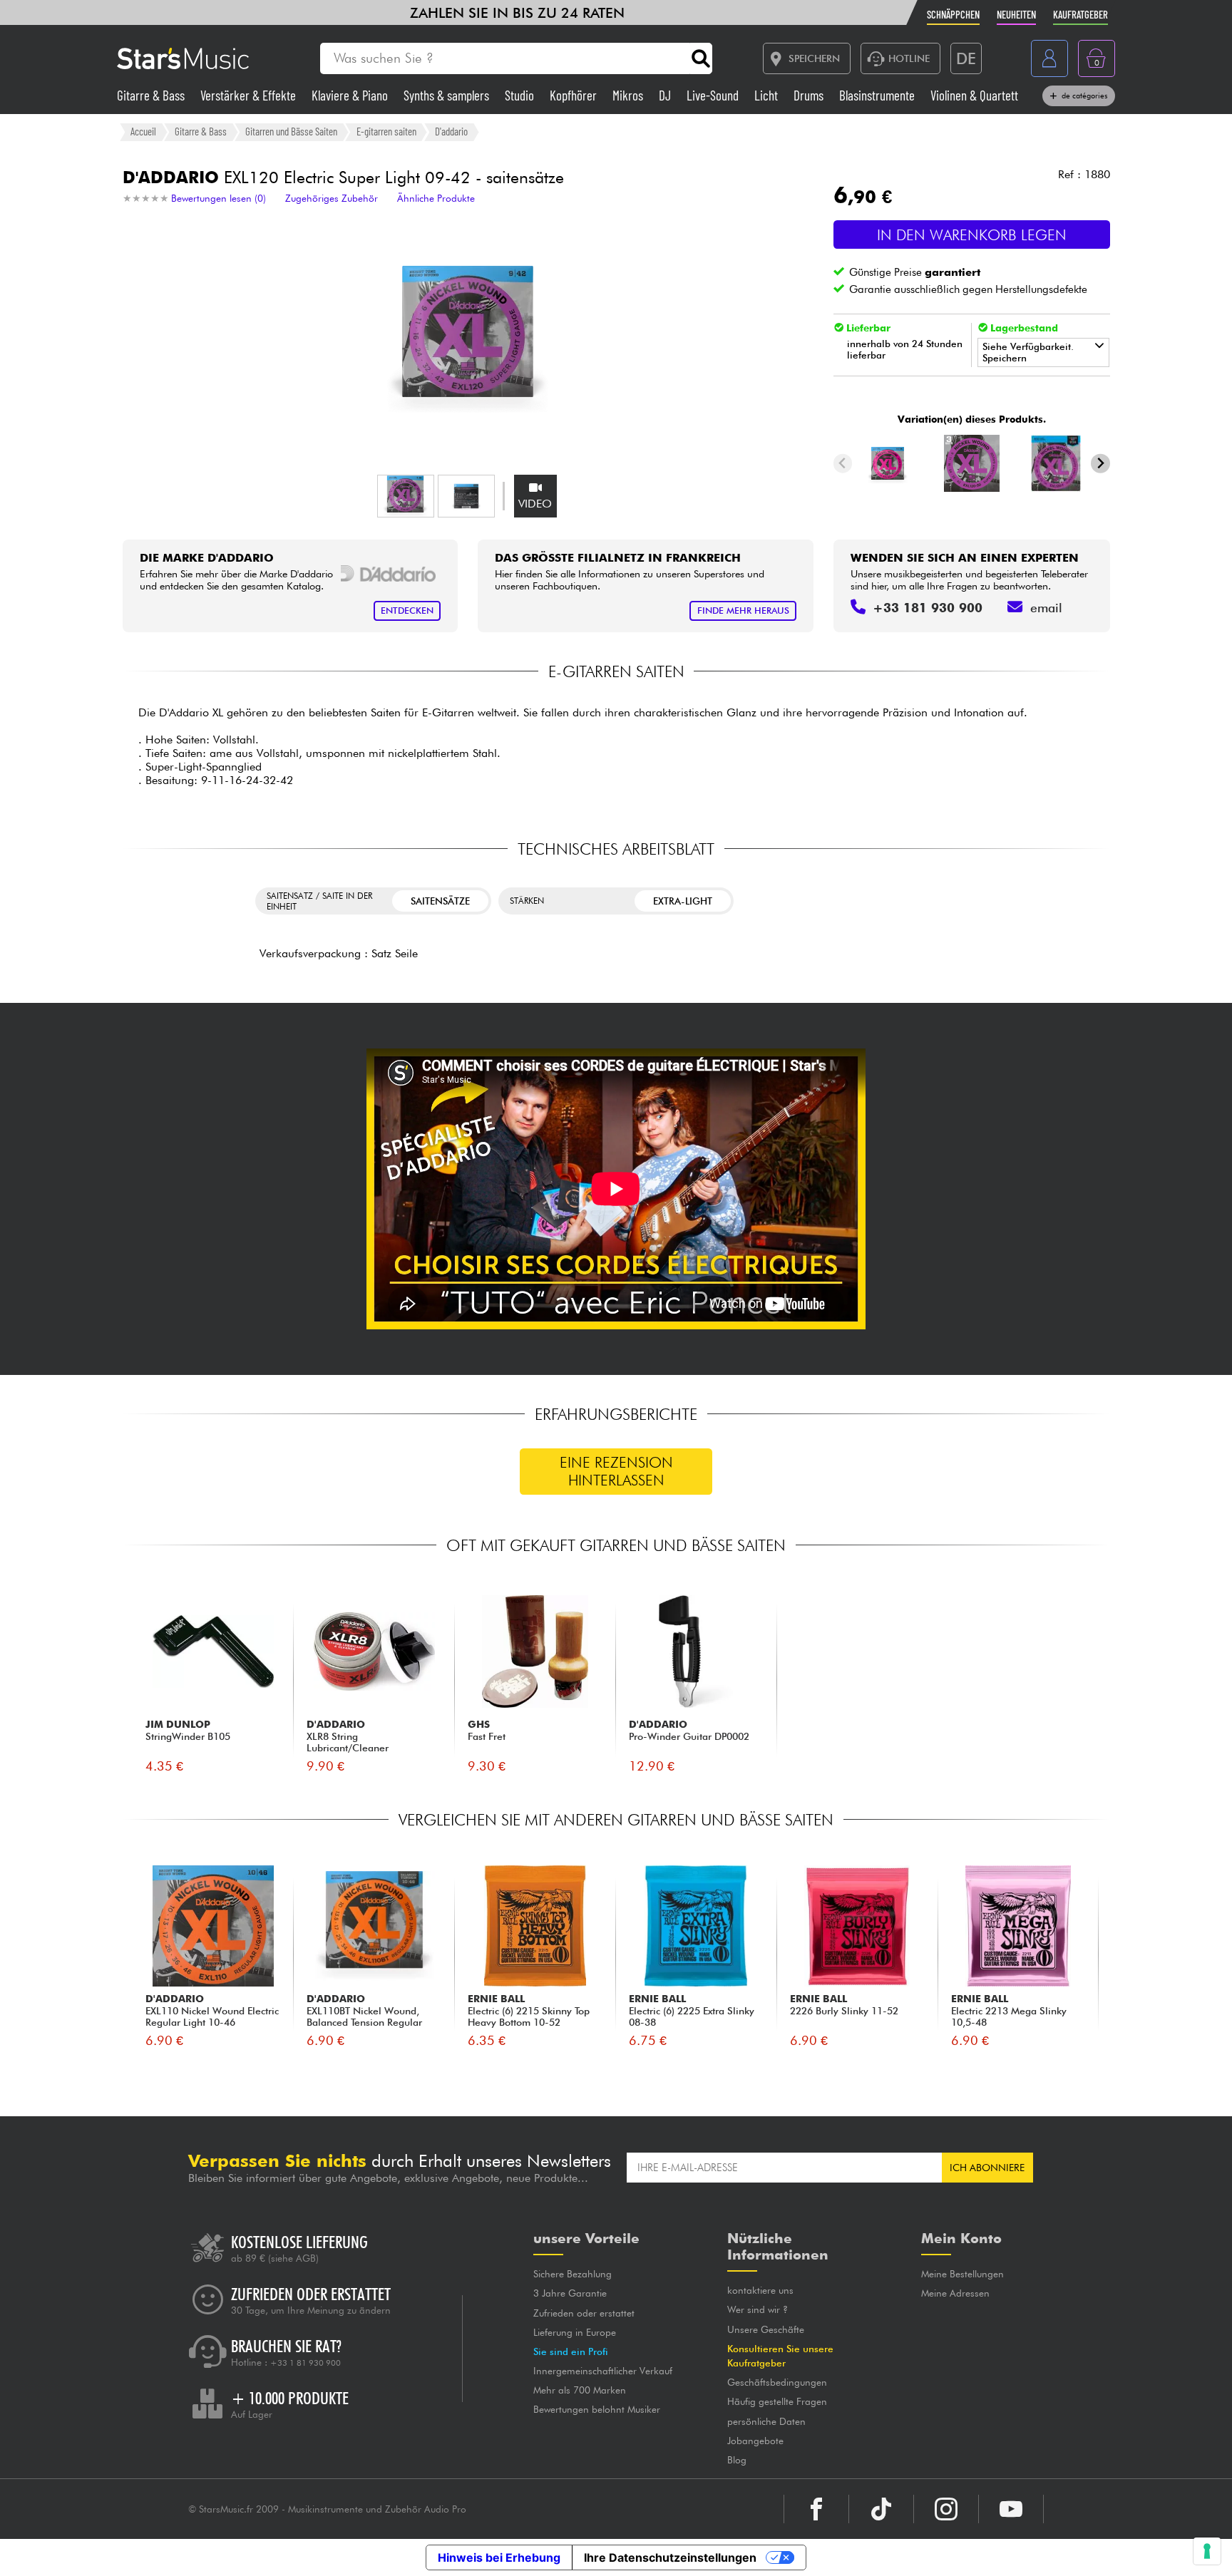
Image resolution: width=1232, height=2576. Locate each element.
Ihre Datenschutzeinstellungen (670, 2557)
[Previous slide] (843, 464)
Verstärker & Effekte (250, 95)
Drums (810, 95)
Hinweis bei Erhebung (499, 2557)
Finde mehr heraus (743, 610)
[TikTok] (881, 2509)
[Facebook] (816, 2509)
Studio (521, 95)
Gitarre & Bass (152, 95)
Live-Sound (714, 95)
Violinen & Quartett (974, 95)
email (1046, 608)
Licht (768, 95)
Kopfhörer (575, 95)
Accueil (143, 131)
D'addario (451, 131)
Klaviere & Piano (351, 95)
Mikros (629, 95)
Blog (737, 2460)
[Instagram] (946, 2509)
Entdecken (407, 610)
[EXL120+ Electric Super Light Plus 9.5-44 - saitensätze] (887, 463)
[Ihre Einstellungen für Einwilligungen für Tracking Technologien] (1207, 2551)
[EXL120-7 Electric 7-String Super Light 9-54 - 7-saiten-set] (1056, 463)
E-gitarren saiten (386, 131)
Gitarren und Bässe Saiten (291, 131)
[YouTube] (1011, 2509)
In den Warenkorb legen (972, 235)
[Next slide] (1100, 464)
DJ (666, 95)
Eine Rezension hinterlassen (616, 1471)
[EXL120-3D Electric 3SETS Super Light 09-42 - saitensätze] (971, 463)
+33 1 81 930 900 (306, 2363)
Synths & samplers (448, 95)
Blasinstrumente (878, 95)
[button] (406, 496)
